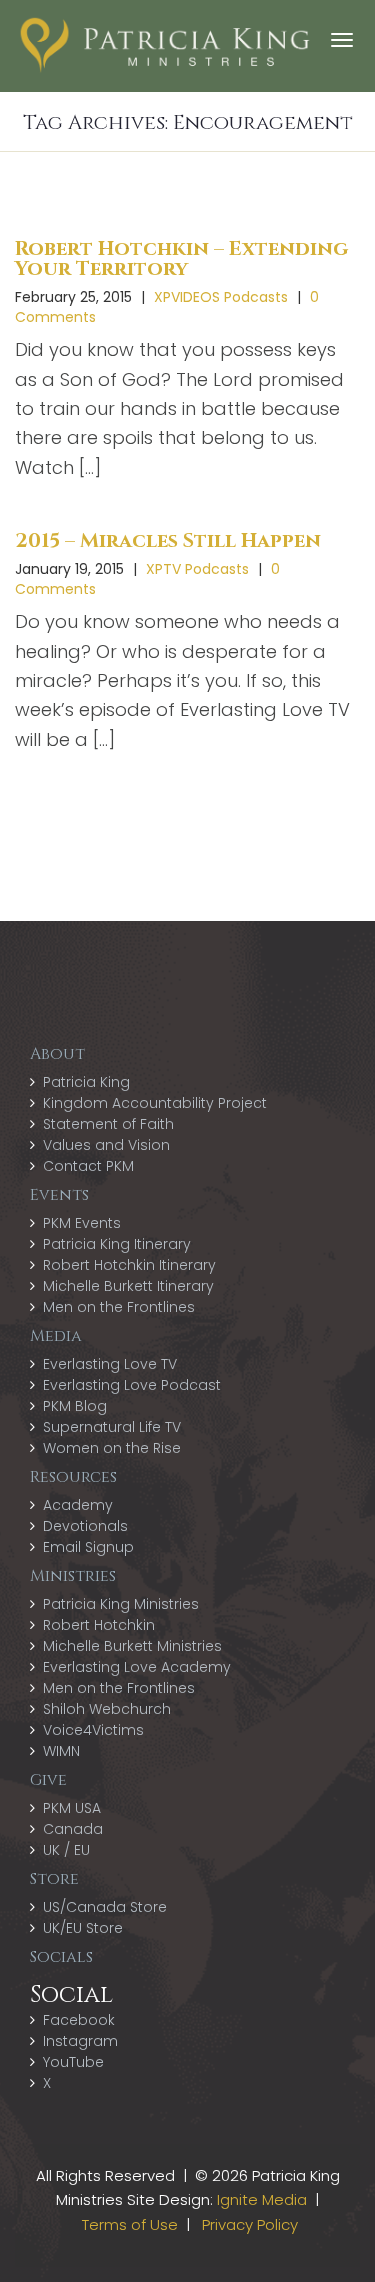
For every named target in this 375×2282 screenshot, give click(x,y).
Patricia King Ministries (121, 1604)
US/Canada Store (105, 1907)
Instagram (80, 2041)
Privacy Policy (250, 2224)
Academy (78, 1505)
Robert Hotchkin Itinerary (129, 1265)
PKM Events (82, 1223)
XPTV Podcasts (197, 569)
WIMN (61, 1751)
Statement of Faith (108, 1124)
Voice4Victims (93, 1730)
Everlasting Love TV (110, 1364)
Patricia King (86, 1082)
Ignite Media (262, 2199)
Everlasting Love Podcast (132, 1385)
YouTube (73, 2062)
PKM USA (72, 1808)
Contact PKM (88, 1166)
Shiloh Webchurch (107, 1709)
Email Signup (88, 1547)
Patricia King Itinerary (117, 1244)
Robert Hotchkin (99, 1625)
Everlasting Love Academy (137, 1667)
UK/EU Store (83, 1928)
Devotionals (85, 1526)
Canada (73, 1829)
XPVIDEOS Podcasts (221, 297)
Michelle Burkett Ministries (132, 1646)
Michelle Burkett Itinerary (128, 1286)
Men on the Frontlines (119, 1307)
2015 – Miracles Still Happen (168, 540)
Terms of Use (130, 2224)
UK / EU (66, 1850)
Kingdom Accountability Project (155, 1103)
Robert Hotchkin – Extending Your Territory (181, 258)
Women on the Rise (112, 1448)
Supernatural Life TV (112, 1427)
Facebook (79, 2020)
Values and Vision (106, 1145)
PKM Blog (75, 1406)
